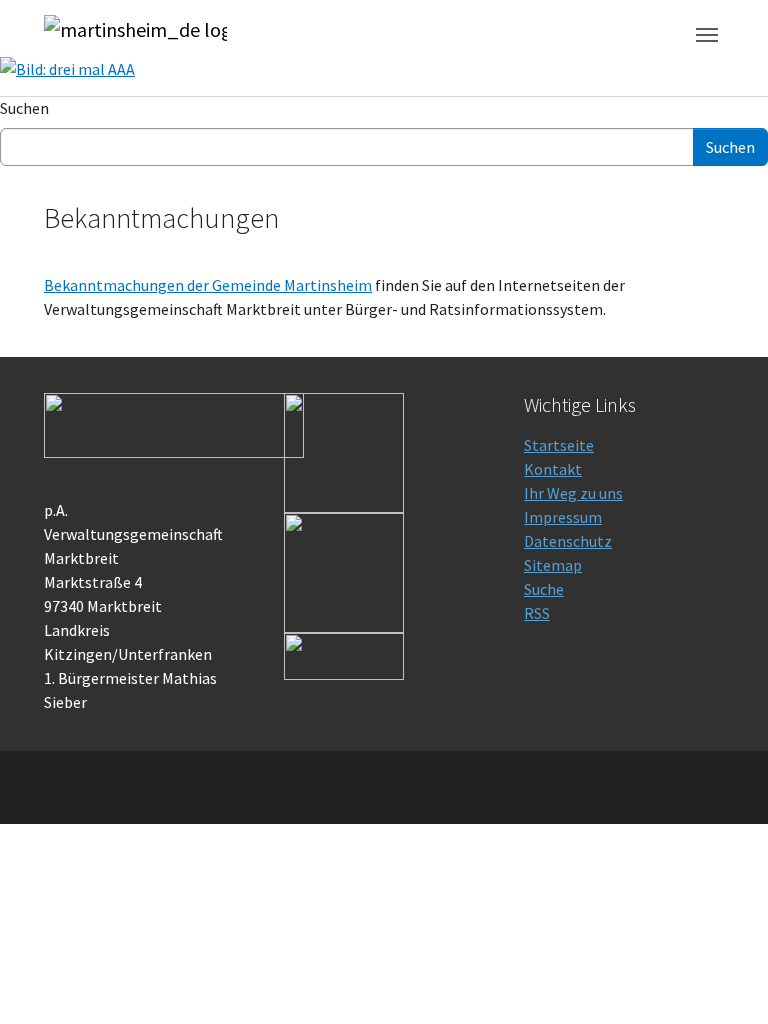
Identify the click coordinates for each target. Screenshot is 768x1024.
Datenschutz (568, 541)
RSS (537, 613)
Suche (544, 589)
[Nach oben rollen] (724, 980)
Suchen (24, 108)
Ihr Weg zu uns (573, 493)
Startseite (559, 445)
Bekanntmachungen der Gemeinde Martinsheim (208, 285)
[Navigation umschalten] (707, 35)
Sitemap (553, 565)
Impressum (563, 517)
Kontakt (553, 469)
